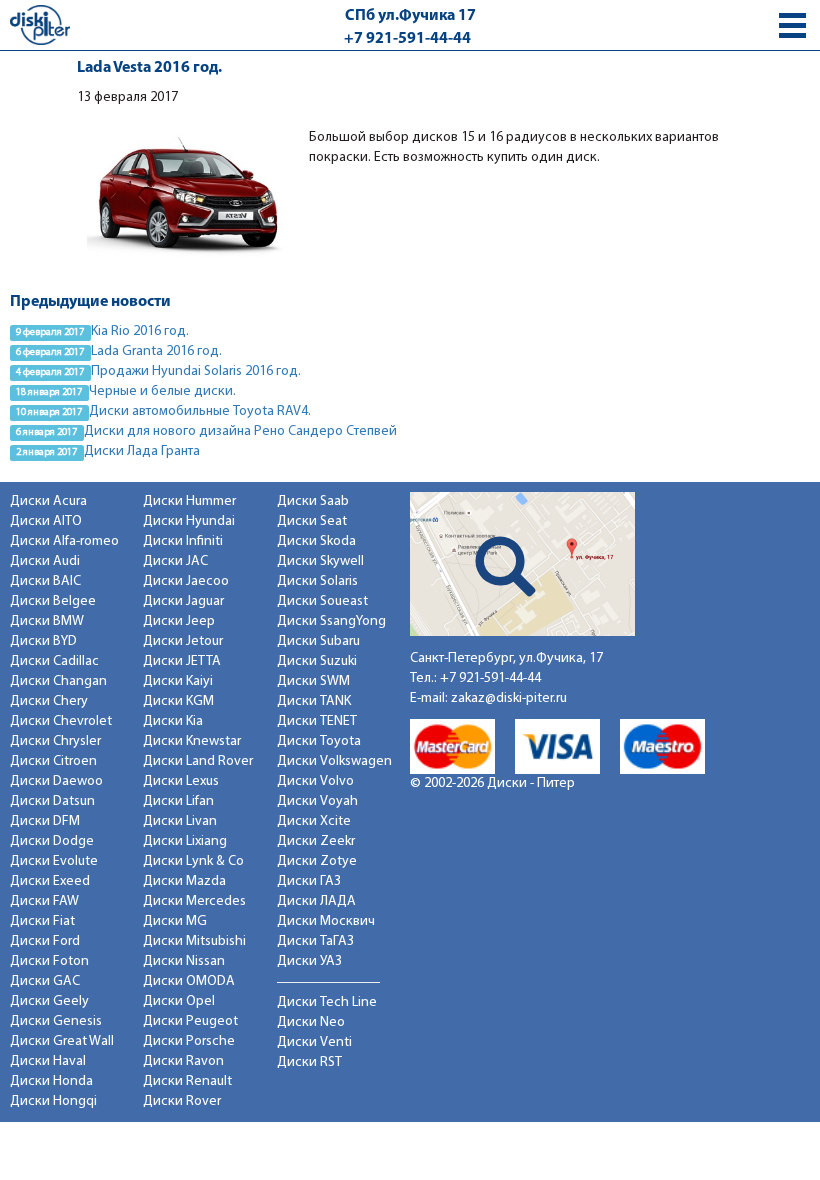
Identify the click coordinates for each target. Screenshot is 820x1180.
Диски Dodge (52, 841)
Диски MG (175, 921)
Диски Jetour (183, 641)
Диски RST (309, 1062)
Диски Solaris (317, 581)
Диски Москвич (326, 921)
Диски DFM (45, 821)
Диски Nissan (184, 961)
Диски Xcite (314, 821)
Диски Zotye (317, 861)
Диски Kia (173, 721)
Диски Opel (179, 1001)
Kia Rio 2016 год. (140, 331)
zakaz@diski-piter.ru (509, 698)
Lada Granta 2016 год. (156, 351)
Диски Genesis (56, 1021)
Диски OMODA (189, 981)
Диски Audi (45, 561)
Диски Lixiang (185, 841)
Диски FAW (44, 901)
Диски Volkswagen (334, 761)
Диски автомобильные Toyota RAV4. (200, 411)
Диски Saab (313, 501)
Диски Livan (180, 821)
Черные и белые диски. (162, 391)
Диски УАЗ (309, 961)
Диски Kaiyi (178, 681)
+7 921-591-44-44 (407, 39)
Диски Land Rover (198, 761)
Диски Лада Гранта (142, 451)
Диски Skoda (316, 541)
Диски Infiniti (183, 541)
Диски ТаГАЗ (315, 941)
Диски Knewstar (192, 741)
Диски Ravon (183, 1061)
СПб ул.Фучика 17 (410, 16)
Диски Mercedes (194, 901)
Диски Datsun (52, 801)
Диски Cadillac (54, 661)
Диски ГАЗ (309, 881)
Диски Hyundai (189, 521)
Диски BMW (47, 621)
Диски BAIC (45, 581)
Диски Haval (48, 1061)
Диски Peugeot (190, 1021)
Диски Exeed (50, 881)
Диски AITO (46, 521)
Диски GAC (45, 981)
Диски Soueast (322, 601)
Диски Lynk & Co (193, 861)
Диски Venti (314, 1042)
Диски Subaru (318, 641)
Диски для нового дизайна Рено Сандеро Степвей (240, 431)
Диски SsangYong (331, 621)
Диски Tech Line (327, 1002)
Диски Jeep (179, 621)
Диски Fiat (42, 921)
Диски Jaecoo (186, 581)
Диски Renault (187, 1081)
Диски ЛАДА (316, 901)
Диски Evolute (54, 861)
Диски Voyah (317, 801)
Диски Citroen (53, 761)
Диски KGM (178, 701)
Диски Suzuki (317, 661)
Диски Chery (49, 701)
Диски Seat (312, 521)
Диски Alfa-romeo (64, 541)
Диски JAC (175, 561)
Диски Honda (51, 1081)
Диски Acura (48, 501)
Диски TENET (317, 721)
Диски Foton (49, 961)
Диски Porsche (189, 1041)
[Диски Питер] (40, 24)
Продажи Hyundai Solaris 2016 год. (196, 371)
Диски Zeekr (316, 841)
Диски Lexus (181, 781)
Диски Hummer (189, 501)
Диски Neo (311, 1022)
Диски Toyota (319, 741)
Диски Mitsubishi (194, 941)
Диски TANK (314, 701)
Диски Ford (45, 941)
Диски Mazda (184, 881)
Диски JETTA (182, 661)
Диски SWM (313, 681)
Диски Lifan (178, 801)
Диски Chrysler (55, 741)
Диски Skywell (320, 561)
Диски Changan (58, 681)
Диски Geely (49, 1001)
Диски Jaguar (183, 601)
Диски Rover (182, 1101)
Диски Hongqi (53, 1101)
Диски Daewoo (56, 781)
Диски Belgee (53, 601)
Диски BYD (43, 641)
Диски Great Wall (62, 1041)
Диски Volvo (315, 781)
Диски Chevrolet (61, 721)
